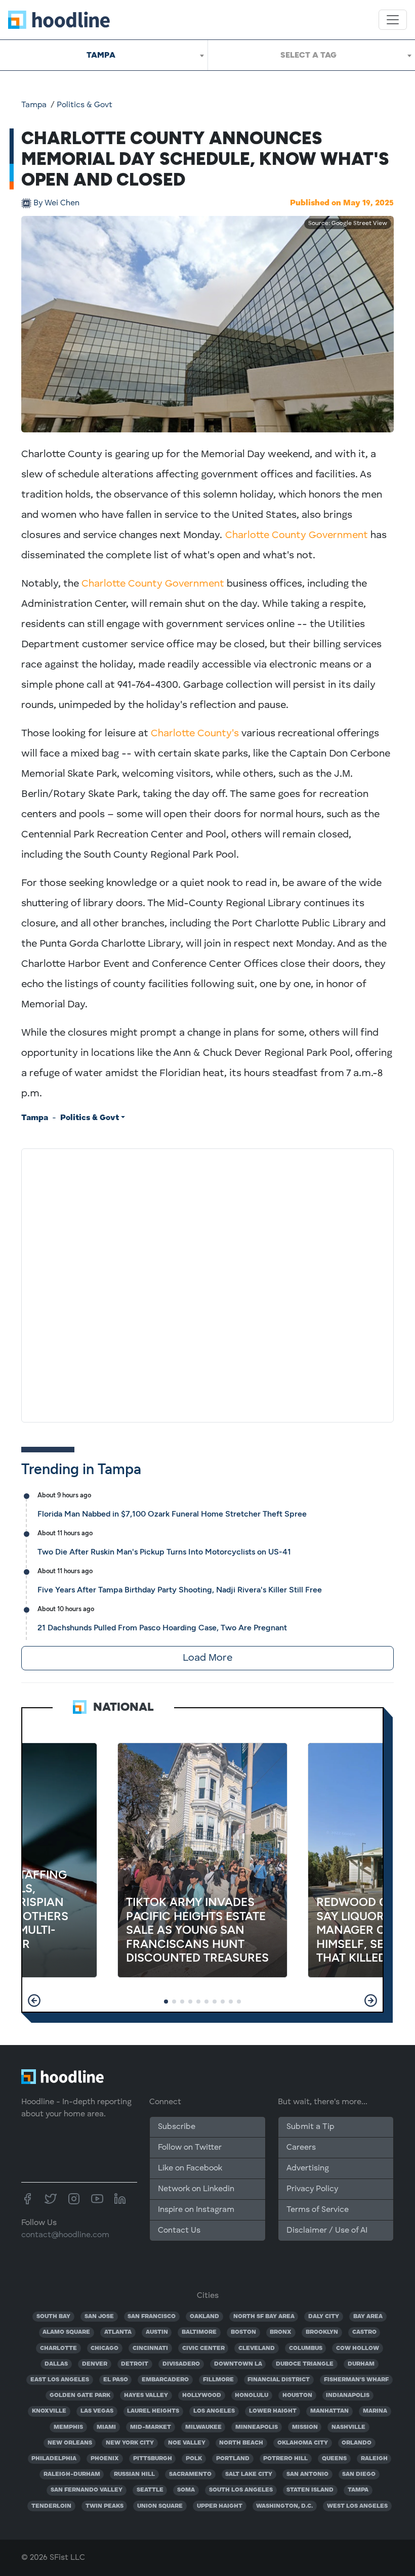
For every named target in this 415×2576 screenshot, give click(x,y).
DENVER (95, 2364)
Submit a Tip (310, 2127)
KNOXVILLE (49, 2411)
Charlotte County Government (297, 536)
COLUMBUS (306, 2348)
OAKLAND (204, 2317)
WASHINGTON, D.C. (284, 2506)
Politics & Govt (85, 105)
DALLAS (56, 2364)
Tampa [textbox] (101, 55)
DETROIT (135, 2364)
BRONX (281, 2332)
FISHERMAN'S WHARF (356, 2380)
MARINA (375, 2411)
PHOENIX (105, 2459)
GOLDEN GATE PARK (80, 2395)
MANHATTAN (329, 2411)
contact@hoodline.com (65, 2235)
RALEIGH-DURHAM (72, 2474)
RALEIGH (374, 2459)
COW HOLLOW (358, 2348)
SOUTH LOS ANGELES (241, 2490)
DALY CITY (324, 2317)
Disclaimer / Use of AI (327, 2231)
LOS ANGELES (214, 2411)
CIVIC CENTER (203, 2348)
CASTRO (364, 2332)
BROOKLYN (322, 2332)
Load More (207, 1658)
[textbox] (312, 55)
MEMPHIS (68, 2427)
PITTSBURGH (153, 2459)
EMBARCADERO (165, 2380)
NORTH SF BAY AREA (264, 2317)
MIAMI (106, 2427)
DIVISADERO (181, 2364)
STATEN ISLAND (310, 2490)
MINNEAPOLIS (257, 2427)
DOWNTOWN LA (238, 2364)
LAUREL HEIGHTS (153, 2411)
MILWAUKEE (203, 2427)
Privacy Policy (312, 2189)
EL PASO (116, 2380)
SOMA (186, 2490)
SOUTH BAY (53, 2317)
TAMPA (358, 2490)
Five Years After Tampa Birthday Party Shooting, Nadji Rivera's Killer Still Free (180, 1590)
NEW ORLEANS (70, 2443)
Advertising (308, 2168)
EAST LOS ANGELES (60, 2380)
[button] (34, 2001)
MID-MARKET (151, 2427)
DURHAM (361, 2364)
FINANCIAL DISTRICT (279, 2380)
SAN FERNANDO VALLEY (87, 2490)
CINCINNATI (150, 2348)
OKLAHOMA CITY (303, 2443)
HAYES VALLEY (146, 2395)
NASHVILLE (348, 2427)
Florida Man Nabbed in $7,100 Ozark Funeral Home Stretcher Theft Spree (172, 1514)
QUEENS (334, 2459)
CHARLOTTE (58, 2348)
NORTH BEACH (241, 2443)
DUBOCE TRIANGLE (305, 2364)
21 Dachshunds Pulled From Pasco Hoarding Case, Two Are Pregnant (162, 1628)
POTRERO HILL (285, 2459)
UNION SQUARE (160, 2506)
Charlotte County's (195, 734)
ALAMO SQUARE (66, 2332)
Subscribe (177, 2127)
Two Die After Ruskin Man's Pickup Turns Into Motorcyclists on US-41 (164, 1552)
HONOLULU (252, 2395)
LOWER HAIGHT (273, 2411)
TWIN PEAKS (105, 2506)
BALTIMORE (199, 2332)
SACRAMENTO (190, 2474)
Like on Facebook (190, 2168)
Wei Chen (56, 203)
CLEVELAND (257, 2348)
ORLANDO (357, 2443)
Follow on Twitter (190, 2148)
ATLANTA (118, 2332)
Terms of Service (318, 2210)
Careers (301, 2148)
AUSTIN (157, 2332)
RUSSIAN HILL (134, 2474)
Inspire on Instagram (196, 2210)
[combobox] (104, 55)
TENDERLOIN (51, 2506)
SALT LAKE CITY (249, 2474)
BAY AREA (368, 2317)
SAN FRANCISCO (152, 2317)
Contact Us (179, 2231)
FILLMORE (218, 2380)
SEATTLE (150, 2490)
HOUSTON (297, 2395)
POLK (194, 2459)
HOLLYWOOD (202, 2395)
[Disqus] (207, 1283)
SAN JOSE (99, 2317)
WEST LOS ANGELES (357, 2506)
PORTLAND (233, 2459)
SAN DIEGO (359, 2474)
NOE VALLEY (187, 2443)
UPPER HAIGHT (220, 2506)
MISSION (305, 2427)
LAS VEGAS (97, 2411)
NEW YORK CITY (130, 2443)
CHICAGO (105, 2348)
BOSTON (243, 2332)
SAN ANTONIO (307, 2474)
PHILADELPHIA (54, 2459)
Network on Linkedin (196, 2189)
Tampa (34, 105)
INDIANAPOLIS (348, 2395)
